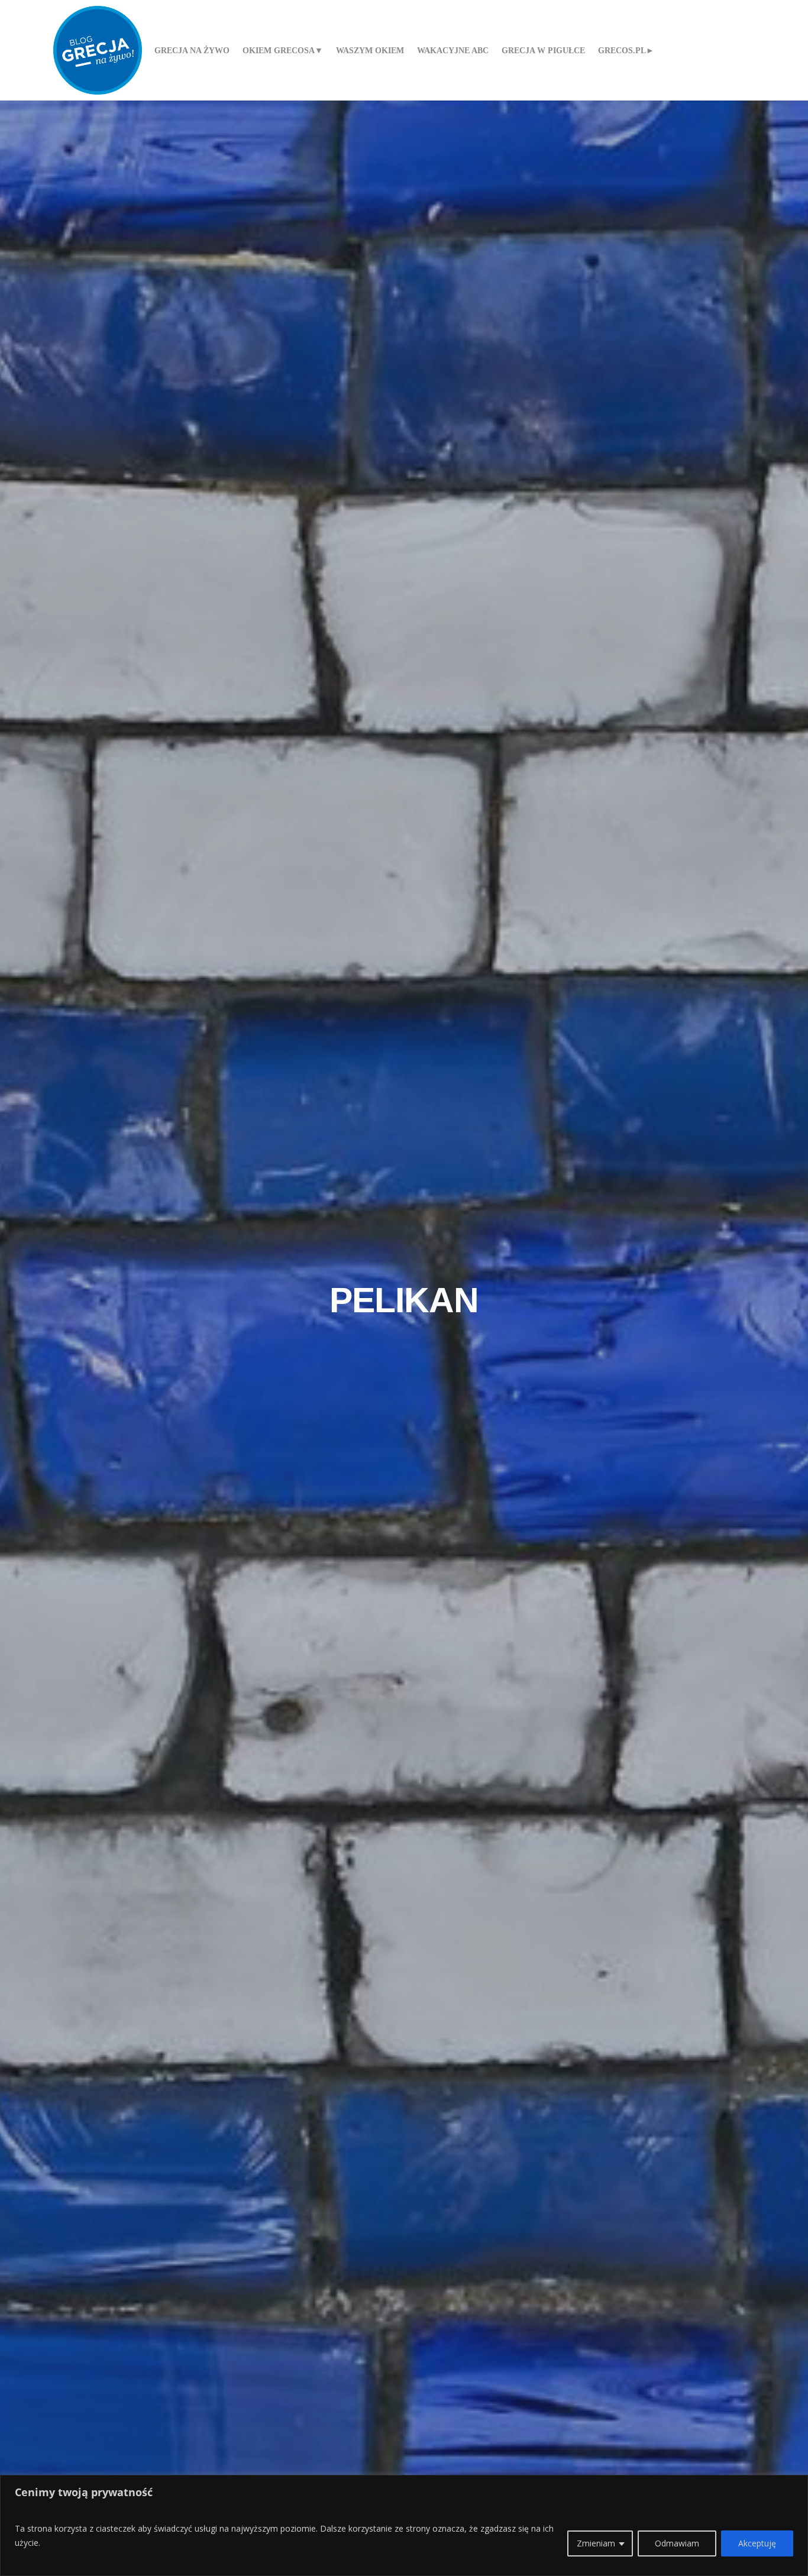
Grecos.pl (622, 50)
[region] (404, 2525)
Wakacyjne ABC (453, 50)
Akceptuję (757, 2543)
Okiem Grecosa (279, 50)
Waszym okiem (370, 50)
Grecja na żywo (192, 50)
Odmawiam (677, 2543)
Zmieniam (596, 2543)
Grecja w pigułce (543, 50)
